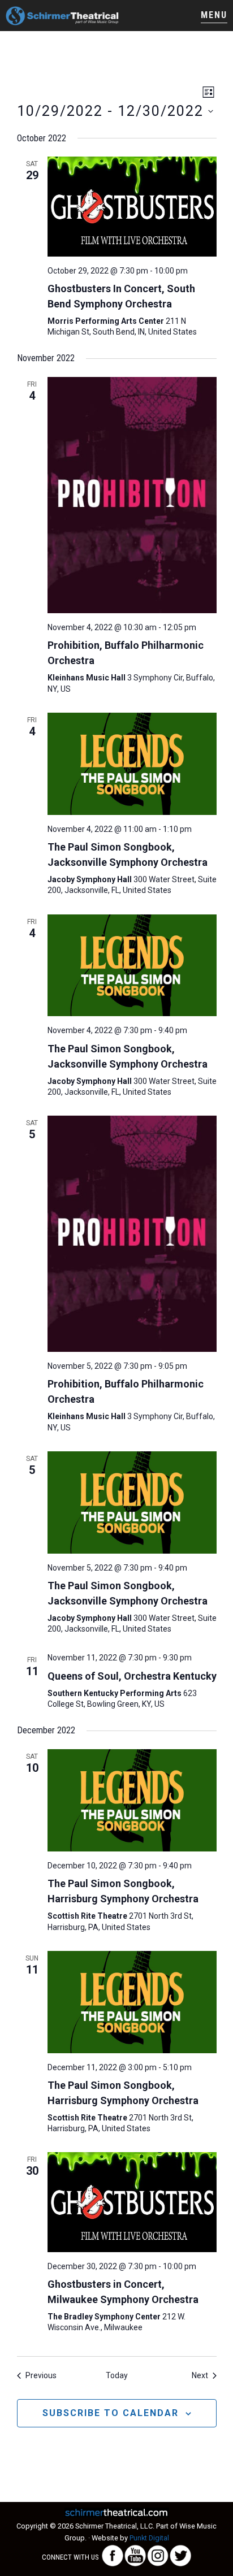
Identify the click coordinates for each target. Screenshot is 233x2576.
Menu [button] (214, 15)
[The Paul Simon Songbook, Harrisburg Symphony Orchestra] (132, 1800)
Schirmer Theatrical (62, 16)
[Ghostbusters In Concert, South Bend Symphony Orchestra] (132, 206)
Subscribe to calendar (111, 2413)
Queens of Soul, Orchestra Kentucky (132, 1676)
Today (117, 2375)
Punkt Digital (149, 2538)
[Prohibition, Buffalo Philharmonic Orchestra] (132, 495)
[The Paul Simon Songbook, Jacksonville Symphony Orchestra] (132, 764)
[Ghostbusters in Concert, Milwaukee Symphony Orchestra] (132, 2202)
